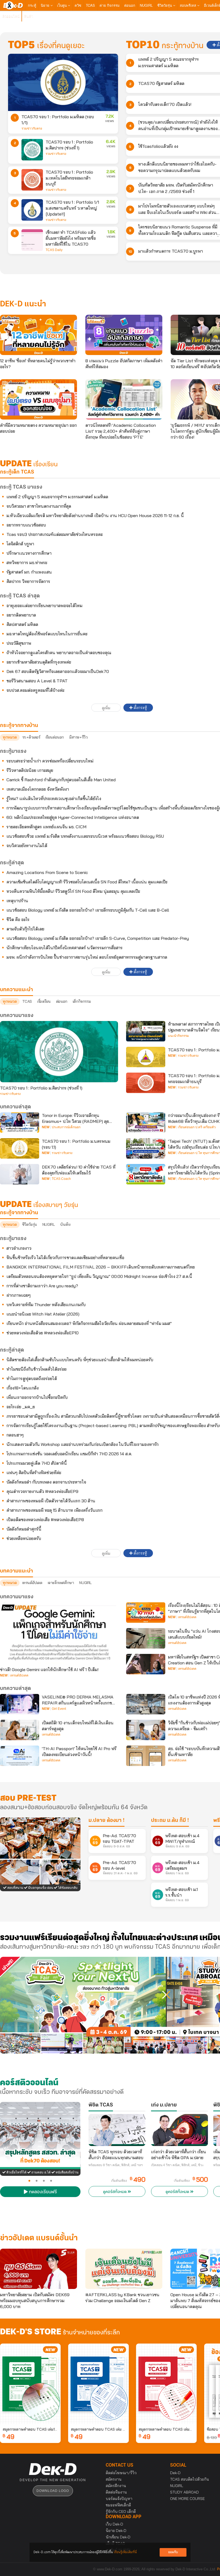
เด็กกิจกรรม (82, 1001)
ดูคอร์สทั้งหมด (115, 2192)
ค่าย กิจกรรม (110, 5)
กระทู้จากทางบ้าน (19, 1213)
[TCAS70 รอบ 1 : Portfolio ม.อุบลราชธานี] (146, 1057)
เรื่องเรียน (44, 1001)
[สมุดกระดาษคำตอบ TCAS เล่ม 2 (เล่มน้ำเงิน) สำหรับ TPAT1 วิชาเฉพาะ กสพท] (98, 2384)
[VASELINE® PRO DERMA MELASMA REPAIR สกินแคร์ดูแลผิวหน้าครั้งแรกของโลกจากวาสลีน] (20, 1704)
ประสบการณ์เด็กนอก (66, 1127)
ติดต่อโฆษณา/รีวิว (121, 2473)
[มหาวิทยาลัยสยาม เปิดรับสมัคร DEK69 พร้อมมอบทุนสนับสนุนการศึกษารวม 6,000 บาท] (38, 2269)
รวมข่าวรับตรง (32, 128)
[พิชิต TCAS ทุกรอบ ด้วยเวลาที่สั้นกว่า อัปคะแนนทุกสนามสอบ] (117, 2130)
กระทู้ (32, 5)
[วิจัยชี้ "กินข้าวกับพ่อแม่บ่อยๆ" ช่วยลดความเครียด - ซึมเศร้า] (146, 1730)
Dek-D (175, 2473)
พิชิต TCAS (101, 2105)
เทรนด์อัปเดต (32, 1583)
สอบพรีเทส (188, 5)
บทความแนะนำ (16, 1571)
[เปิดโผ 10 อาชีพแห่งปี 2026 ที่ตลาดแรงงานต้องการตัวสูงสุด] (146, 1704)
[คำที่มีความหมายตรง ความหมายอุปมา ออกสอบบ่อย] (38, 399)
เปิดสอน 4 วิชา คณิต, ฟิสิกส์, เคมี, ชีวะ (177, 2165)
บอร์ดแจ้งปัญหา (119, 2499)
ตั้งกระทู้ (140, 708)
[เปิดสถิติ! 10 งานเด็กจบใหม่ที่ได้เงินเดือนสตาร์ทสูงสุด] (20, 1730)
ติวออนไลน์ (11, 16)
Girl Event (59, 1709)
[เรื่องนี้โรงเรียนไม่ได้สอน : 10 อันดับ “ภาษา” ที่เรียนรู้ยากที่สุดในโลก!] (146, 1613)
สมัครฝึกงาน (116, 2486)
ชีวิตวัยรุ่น (165, 5)
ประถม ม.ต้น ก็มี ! (170, 1821)
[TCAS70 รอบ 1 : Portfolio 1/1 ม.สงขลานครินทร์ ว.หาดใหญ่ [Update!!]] (32, 210)
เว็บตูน (63, 5)
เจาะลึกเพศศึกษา (61, 1583)
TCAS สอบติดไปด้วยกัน (190, 2479)
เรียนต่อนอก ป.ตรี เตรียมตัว (197, 1127)
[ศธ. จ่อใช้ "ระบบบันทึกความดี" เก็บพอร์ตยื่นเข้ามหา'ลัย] (146, 1756)
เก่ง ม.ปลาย (164, 2105)
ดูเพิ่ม (106, 708)
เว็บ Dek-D (114, 2524)
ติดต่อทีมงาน (116, 2492)
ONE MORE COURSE (187, 2499)
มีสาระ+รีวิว (78, 737)
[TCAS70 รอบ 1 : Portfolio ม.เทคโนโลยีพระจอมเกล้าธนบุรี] (32, 180)
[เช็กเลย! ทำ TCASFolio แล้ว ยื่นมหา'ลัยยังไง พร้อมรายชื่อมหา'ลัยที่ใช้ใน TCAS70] (32, 240)
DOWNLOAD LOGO (53, 2491)
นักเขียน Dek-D (118, 2537)
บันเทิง (65, 1224)
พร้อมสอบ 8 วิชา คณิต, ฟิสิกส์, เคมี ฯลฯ (116, 2165)
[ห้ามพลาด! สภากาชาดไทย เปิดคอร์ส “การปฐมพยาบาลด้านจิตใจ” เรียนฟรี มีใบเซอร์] (146, 1031)
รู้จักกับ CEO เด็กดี (121, 2511)
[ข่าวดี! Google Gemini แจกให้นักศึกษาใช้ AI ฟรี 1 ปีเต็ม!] (59, 1633)
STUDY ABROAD (184, 2492)
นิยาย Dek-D (116, 2531)
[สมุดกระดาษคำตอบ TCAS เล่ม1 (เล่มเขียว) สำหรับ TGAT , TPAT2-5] (30, 2384)
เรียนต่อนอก (55, 737)
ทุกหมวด (10, 737)
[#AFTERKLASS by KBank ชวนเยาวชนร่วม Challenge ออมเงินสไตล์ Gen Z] (124, 2269)
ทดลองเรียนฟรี (42, 2192)
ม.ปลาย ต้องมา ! (107, 1821)
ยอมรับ (173, 2552)
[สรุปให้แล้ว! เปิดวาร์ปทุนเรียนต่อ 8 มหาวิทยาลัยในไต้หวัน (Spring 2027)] (146, 1174)
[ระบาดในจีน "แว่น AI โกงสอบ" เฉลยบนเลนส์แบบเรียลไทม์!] (146, 1638)
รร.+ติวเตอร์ (31, 737)
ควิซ (78, 5)
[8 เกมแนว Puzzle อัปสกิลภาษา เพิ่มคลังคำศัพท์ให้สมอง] (124, 335)
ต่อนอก (130, 5)
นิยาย (46, 5)
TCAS (90, 5)
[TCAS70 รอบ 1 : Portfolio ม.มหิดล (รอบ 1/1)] (63, 82)
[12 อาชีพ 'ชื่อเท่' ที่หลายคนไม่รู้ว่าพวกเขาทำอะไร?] (38, 335)
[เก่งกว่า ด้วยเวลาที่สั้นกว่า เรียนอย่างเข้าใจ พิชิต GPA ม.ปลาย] (179, 2130)
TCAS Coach (61, 1179)
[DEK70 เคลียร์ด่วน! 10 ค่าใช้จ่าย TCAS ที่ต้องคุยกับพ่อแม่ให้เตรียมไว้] (20, 1174)
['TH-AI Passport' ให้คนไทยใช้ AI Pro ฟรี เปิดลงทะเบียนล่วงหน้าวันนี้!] (20, 1756)
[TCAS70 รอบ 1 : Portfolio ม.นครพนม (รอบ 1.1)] (20, 1148)
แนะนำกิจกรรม (178, 1036)
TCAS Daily (54, 250)
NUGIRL (146, 5)
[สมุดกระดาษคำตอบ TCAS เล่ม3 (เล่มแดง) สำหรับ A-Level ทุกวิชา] (166, 2384)
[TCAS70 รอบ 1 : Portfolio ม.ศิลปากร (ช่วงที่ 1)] (32, 150)
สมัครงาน (114, 2479)
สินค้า (29, 16)
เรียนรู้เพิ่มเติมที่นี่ (125, 2552)
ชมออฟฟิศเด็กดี (118, 2505)
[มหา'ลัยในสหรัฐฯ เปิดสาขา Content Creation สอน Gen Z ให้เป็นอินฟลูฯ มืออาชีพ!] (146, 1664)
